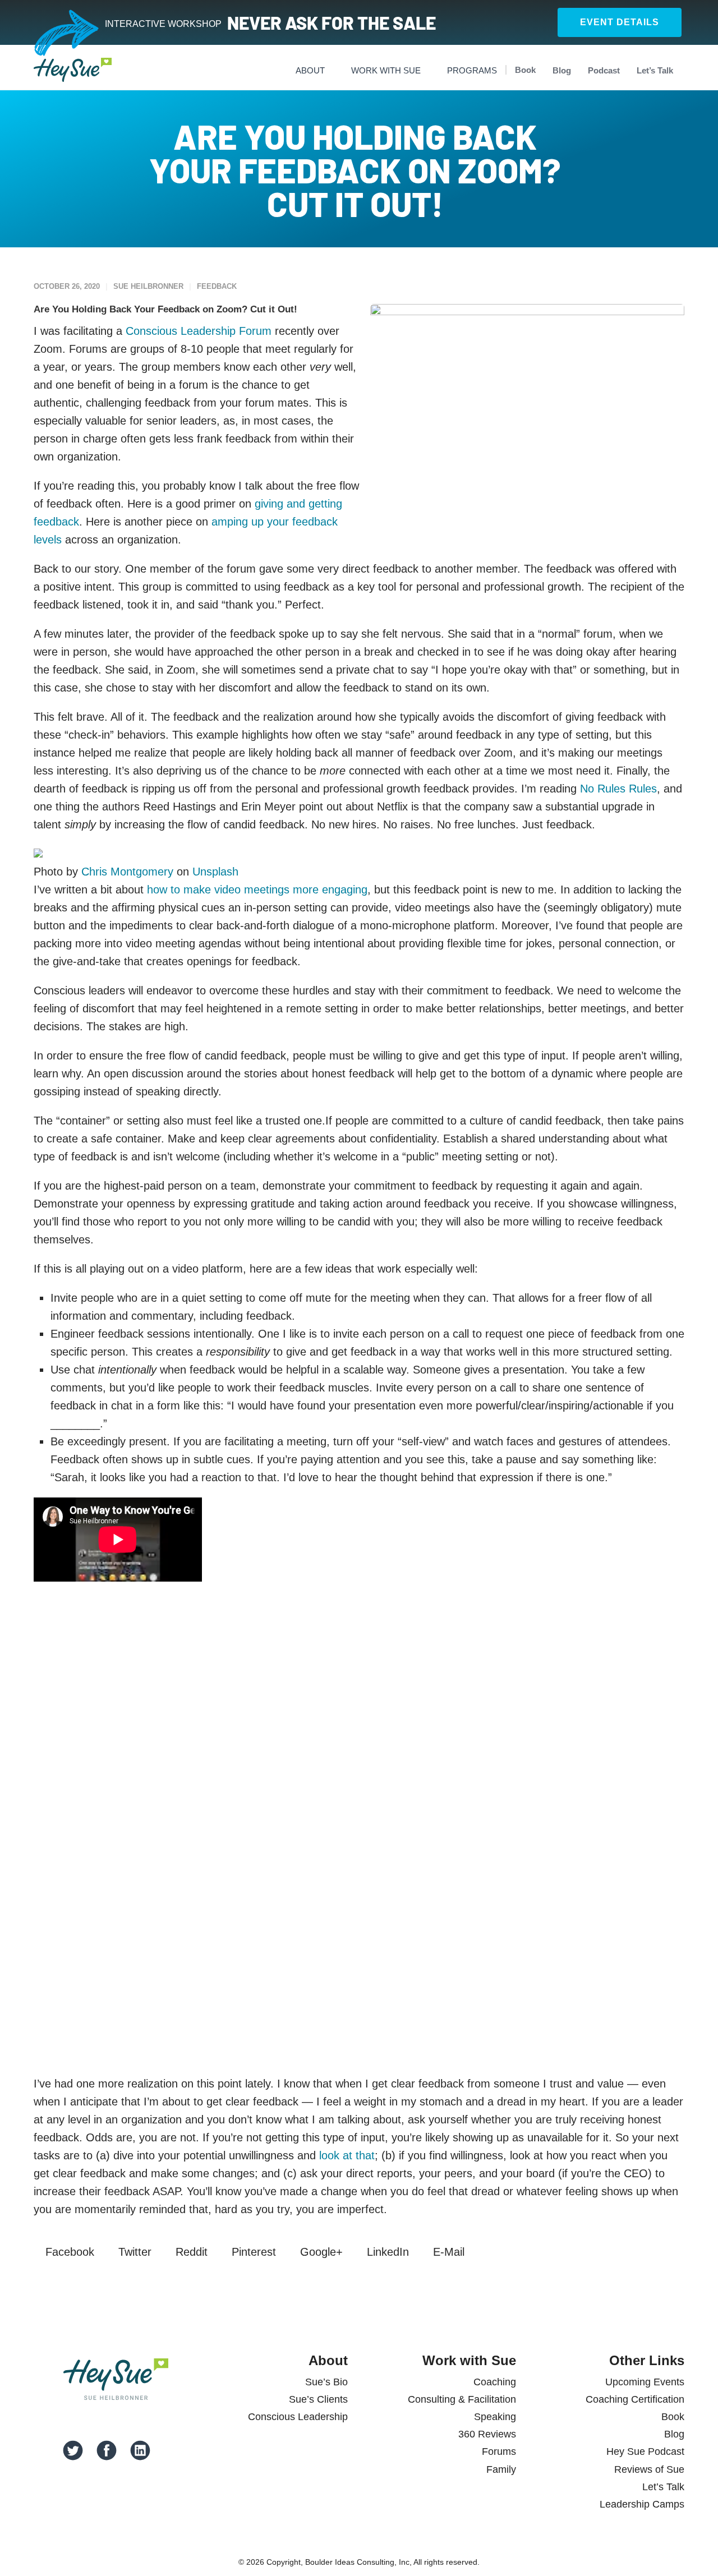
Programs (472, 70)
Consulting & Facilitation (462, 2399)
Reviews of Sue (649, 2469)
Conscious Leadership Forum (199, 331)
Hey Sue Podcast (645, 2451)
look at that (347, 2155)
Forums (499, 2451)
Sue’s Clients (318, 2399)
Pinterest (252, 2252)
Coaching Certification (635, 2399)
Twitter (133, 2252)
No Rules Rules (618, 789)
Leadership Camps (642, 2504)
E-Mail (447, 2252)
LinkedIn (386, 2252)
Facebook (68, 2252)
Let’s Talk (655, 70)
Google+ (320, 2252)
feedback (217, 286)
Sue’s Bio (326, 2382)
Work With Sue (386, 70)
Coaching (495, 2382)
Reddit (190, 2252)
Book (525, 70)
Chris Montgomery (127, 872)
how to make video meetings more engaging (257, 890)
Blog (562, 70)
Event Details (620, 22)
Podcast (604, 70)
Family (501, 2469)
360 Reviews (487, 2434)
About (310, 70)
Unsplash (215, 872)
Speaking (495, 2417)
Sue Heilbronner (148, 286)
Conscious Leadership (298, 2417)
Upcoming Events (645, 2382)
